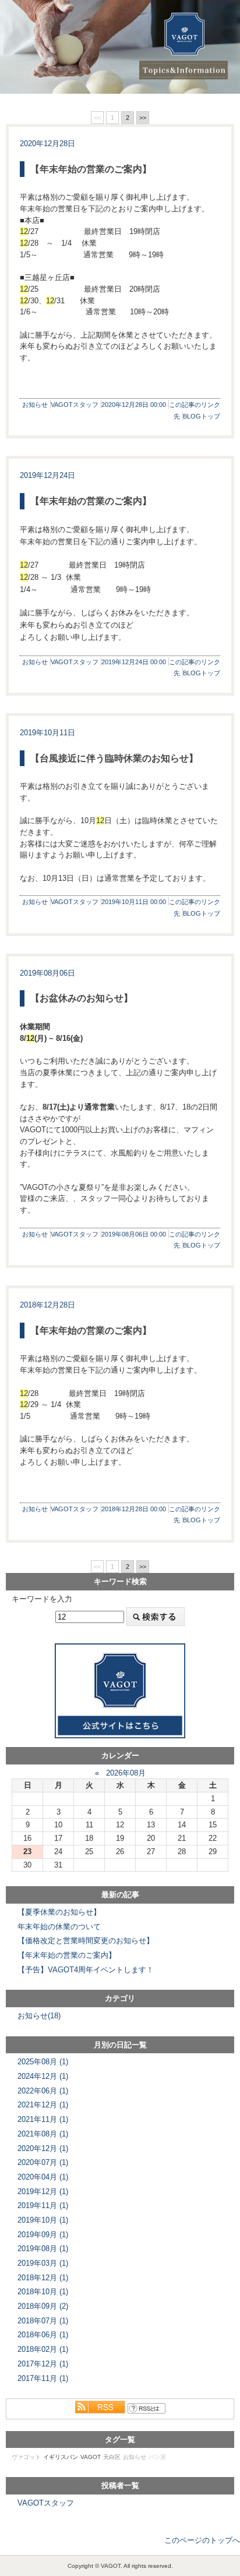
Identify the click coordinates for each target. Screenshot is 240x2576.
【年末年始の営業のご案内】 (91, 169)
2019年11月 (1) (43, 2205)
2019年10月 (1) (43, 2220)
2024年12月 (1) (43, 2076)
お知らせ (35, 405)
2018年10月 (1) (43, 2292)
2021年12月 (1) (43, 2105)
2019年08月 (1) (43, 2249)
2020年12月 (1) (43, 2148)
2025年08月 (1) (43, 2062)
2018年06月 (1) (43, 2335)
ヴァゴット (26, 2457)
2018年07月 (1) (43, 2321)
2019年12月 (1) (43, 2191)
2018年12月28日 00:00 (134, 1509)
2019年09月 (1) (43, 2235)
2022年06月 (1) (43, 2091)
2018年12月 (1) (43, 2278)
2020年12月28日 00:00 (134, 405)
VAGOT (91, 2457)
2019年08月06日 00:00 (134, 1234)
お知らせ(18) (39, 2016)
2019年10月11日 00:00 (134, 902)
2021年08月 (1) (43, 2134)
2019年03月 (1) (43, 2263)
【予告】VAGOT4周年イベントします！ (86, 1970)
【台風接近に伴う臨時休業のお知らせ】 (114, 758)
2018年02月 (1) (43, 2349)
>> (143, 118)
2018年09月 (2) (43, 2306)
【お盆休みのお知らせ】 (82, 998)
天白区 (112, 2457)
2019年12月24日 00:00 (134, 662)
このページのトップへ (202, 2540)
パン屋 (157, 2457)
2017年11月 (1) (43, 2378)
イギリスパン (61, 2457)
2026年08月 (126, 1773)
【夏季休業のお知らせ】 (59, 1912)
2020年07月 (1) (43, 2162)
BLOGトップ (202, 416)
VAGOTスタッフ (75, 405)
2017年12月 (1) (43, 2364)
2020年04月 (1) (43, 2177)
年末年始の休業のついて (59, 1927)
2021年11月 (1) (43, 2119)
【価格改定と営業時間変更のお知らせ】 (86, 1941)
